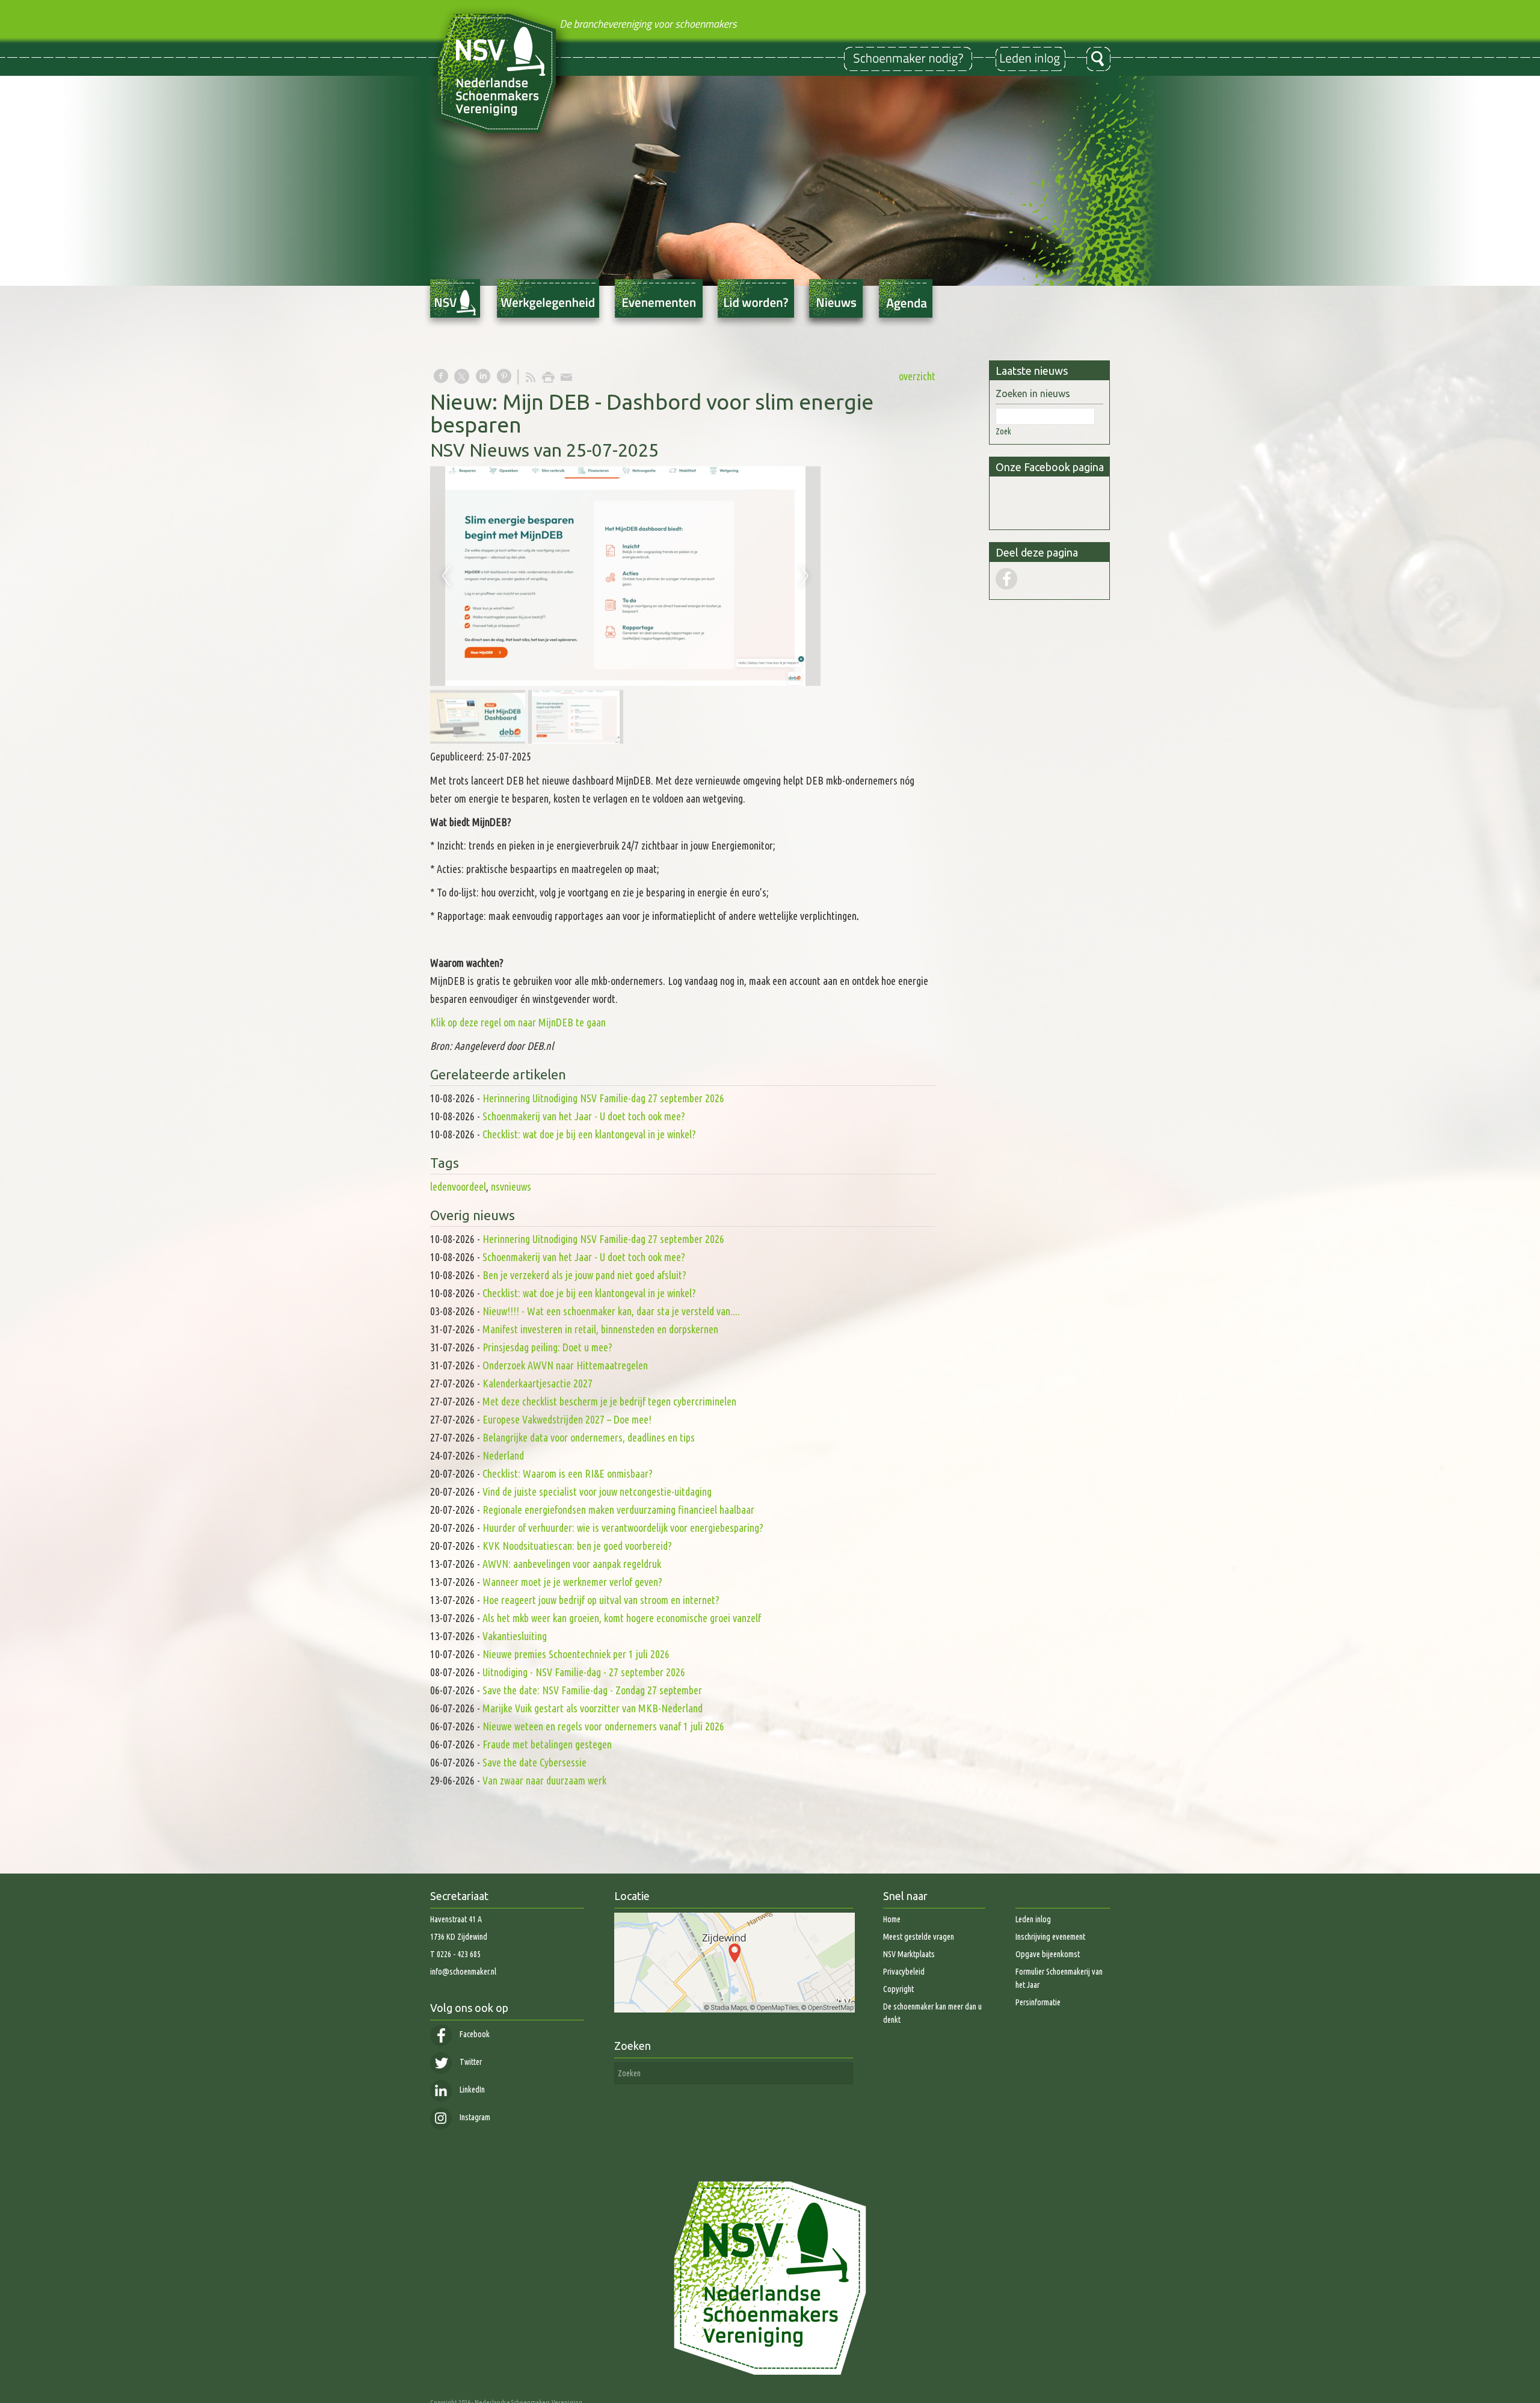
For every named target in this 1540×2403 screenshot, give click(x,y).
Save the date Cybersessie (534, 1762)
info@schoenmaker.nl (463, 1972)
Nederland (503, 1455)
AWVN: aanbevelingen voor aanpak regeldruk (572, 1564)
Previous (446, 576)
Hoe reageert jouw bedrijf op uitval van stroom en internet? (601, 1600)
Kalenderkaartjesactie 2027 (537, 1383)
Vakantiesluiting (515, 1636)
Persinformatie (1038, 2002)
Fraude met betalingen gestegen (547, 1744)
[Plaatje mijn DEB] (625, 576)
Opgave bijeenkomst (1048, 1954)
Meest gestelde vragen (919, 1937)
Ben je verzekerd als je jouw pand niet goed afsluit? (584, 1275)
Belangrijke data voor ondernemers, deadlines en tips (589, 1437)
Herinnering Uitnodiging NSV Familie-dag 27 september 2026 (603, 1098)
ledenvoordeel (458, 1186)
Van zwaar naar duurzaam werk (544, 1780)
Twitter (470, 2062)
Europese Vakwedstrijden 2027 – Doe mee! (567, 1419)
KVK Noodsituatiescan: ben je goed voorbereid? (577, 1546)
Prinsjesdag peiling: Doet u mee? (547, 1347)
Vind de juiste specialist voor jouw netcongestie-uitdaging (597, 1491)
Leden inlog (1033, 1919)
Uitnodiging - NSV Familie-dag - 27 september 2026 (584, 1672)
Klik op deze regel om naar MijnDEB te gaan (518, 1022)
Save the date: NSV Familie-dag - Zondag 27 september (592, 1690)
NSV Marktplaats (909, 1954)
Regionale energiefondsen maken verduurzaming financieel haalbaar (620, 1510)
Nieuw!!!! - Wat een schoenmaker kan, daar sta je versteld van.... (611, 1311)
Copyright (898, 1989)
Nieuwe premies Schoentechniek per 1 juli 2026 (576, 1654)
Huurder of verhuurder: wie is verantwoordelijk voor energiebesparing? (623, 1528)
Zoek (1003, 431)
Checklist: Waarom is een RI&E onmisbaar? (568, 1473)
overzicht (917, 376)
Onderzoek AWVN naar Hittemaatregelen (565, 1365)
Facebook (474, 2034)
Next (805, 576)
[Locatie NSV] (735, 2010)
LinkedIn (471, 2090)
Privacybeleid (904, 1972)
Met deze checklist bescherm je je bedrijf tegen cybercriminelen (609, 1401)
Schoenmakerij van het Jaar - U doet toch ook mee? (584, 1116)
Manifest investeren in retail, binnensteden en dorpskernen (600, 1329)
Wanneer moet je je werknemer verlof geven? (572, 1582)
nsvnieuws (511, 1186)
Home (892, 1919)
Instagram (474, 2117)
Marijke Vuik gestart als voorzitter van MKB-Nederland (593, 1708)
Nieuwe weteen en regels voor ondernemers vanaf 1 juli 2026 (603, 1726)
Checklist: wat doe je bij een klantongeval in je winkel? (589, 1134)
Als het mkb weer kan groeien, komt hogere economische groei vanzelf (622, 1618)
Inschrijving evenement (1050, 1937)
